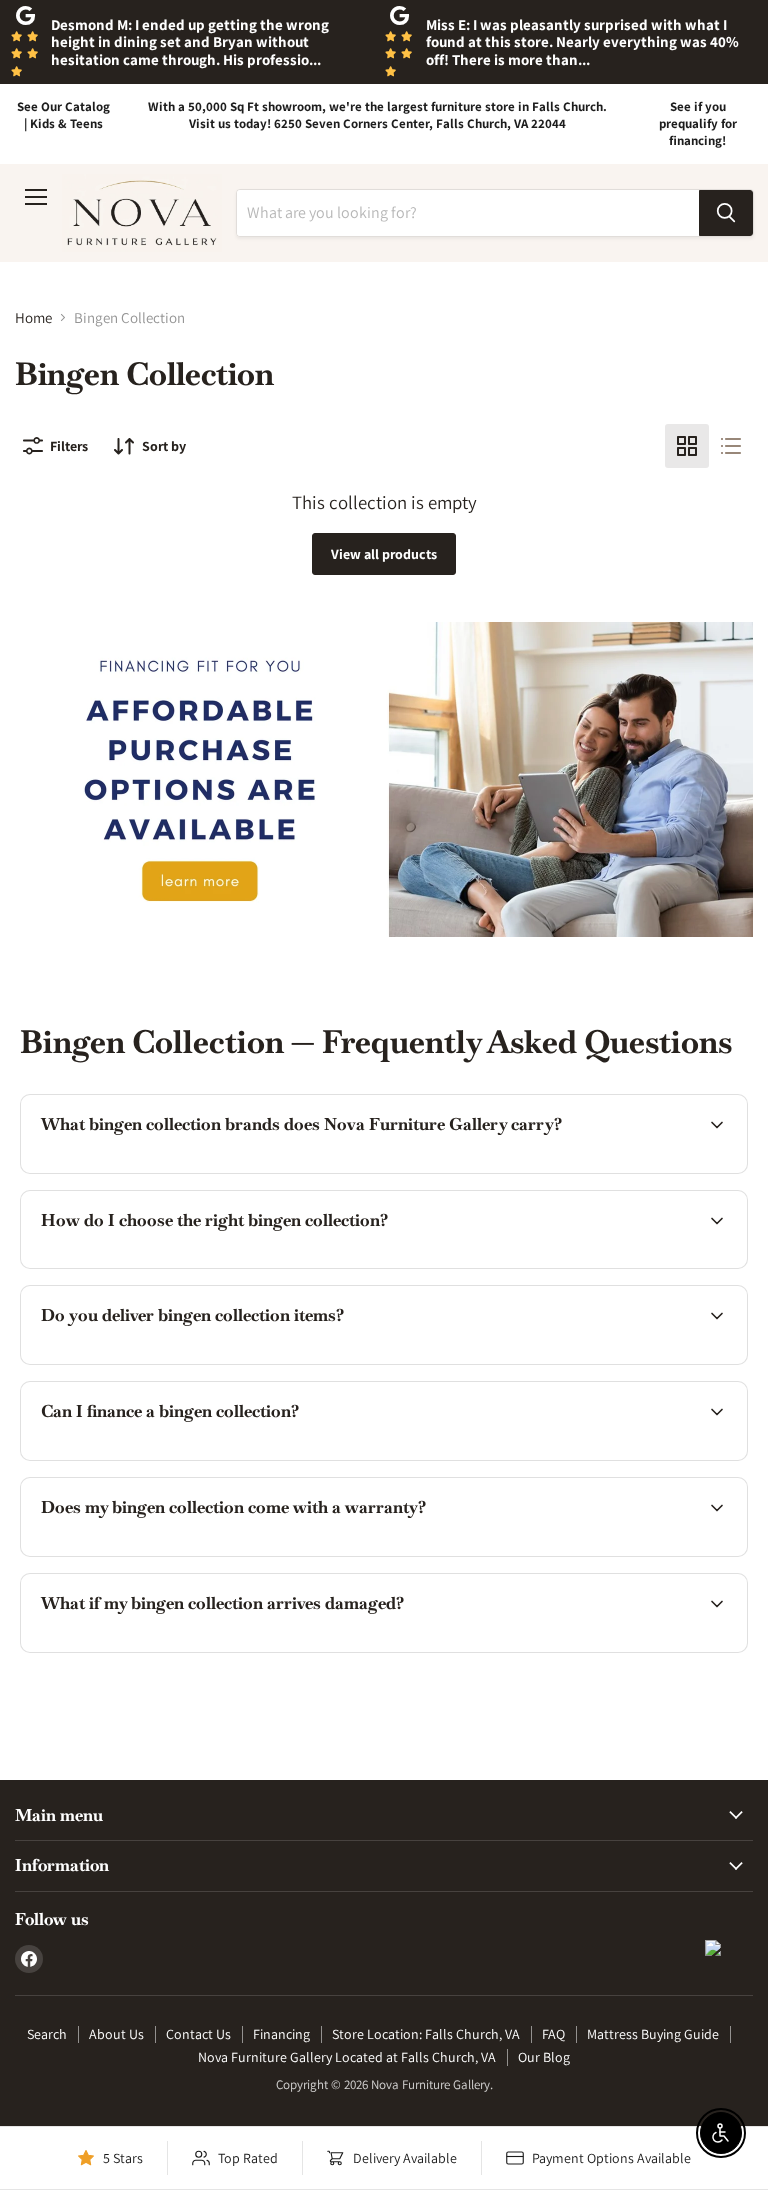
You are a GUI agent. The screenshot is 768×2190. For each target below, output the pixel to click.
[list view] (731, 446)
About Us (116, 2034)
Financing (281, 2034)
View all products (384, 554)
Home (33, 317)
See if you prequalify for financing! (698, 123)
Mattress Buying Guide (653, 2034)
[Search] (726, 213)
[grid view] (687, 446)
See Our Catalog (63, 106)
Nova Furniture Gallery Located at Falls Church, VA (347, 2057)
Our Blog (544, 2057)
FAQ (553, 2034)
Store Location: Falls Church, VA (426, 2034)
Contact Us (198, 2034)
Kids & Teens (66, 123)
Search (47, 2034)
